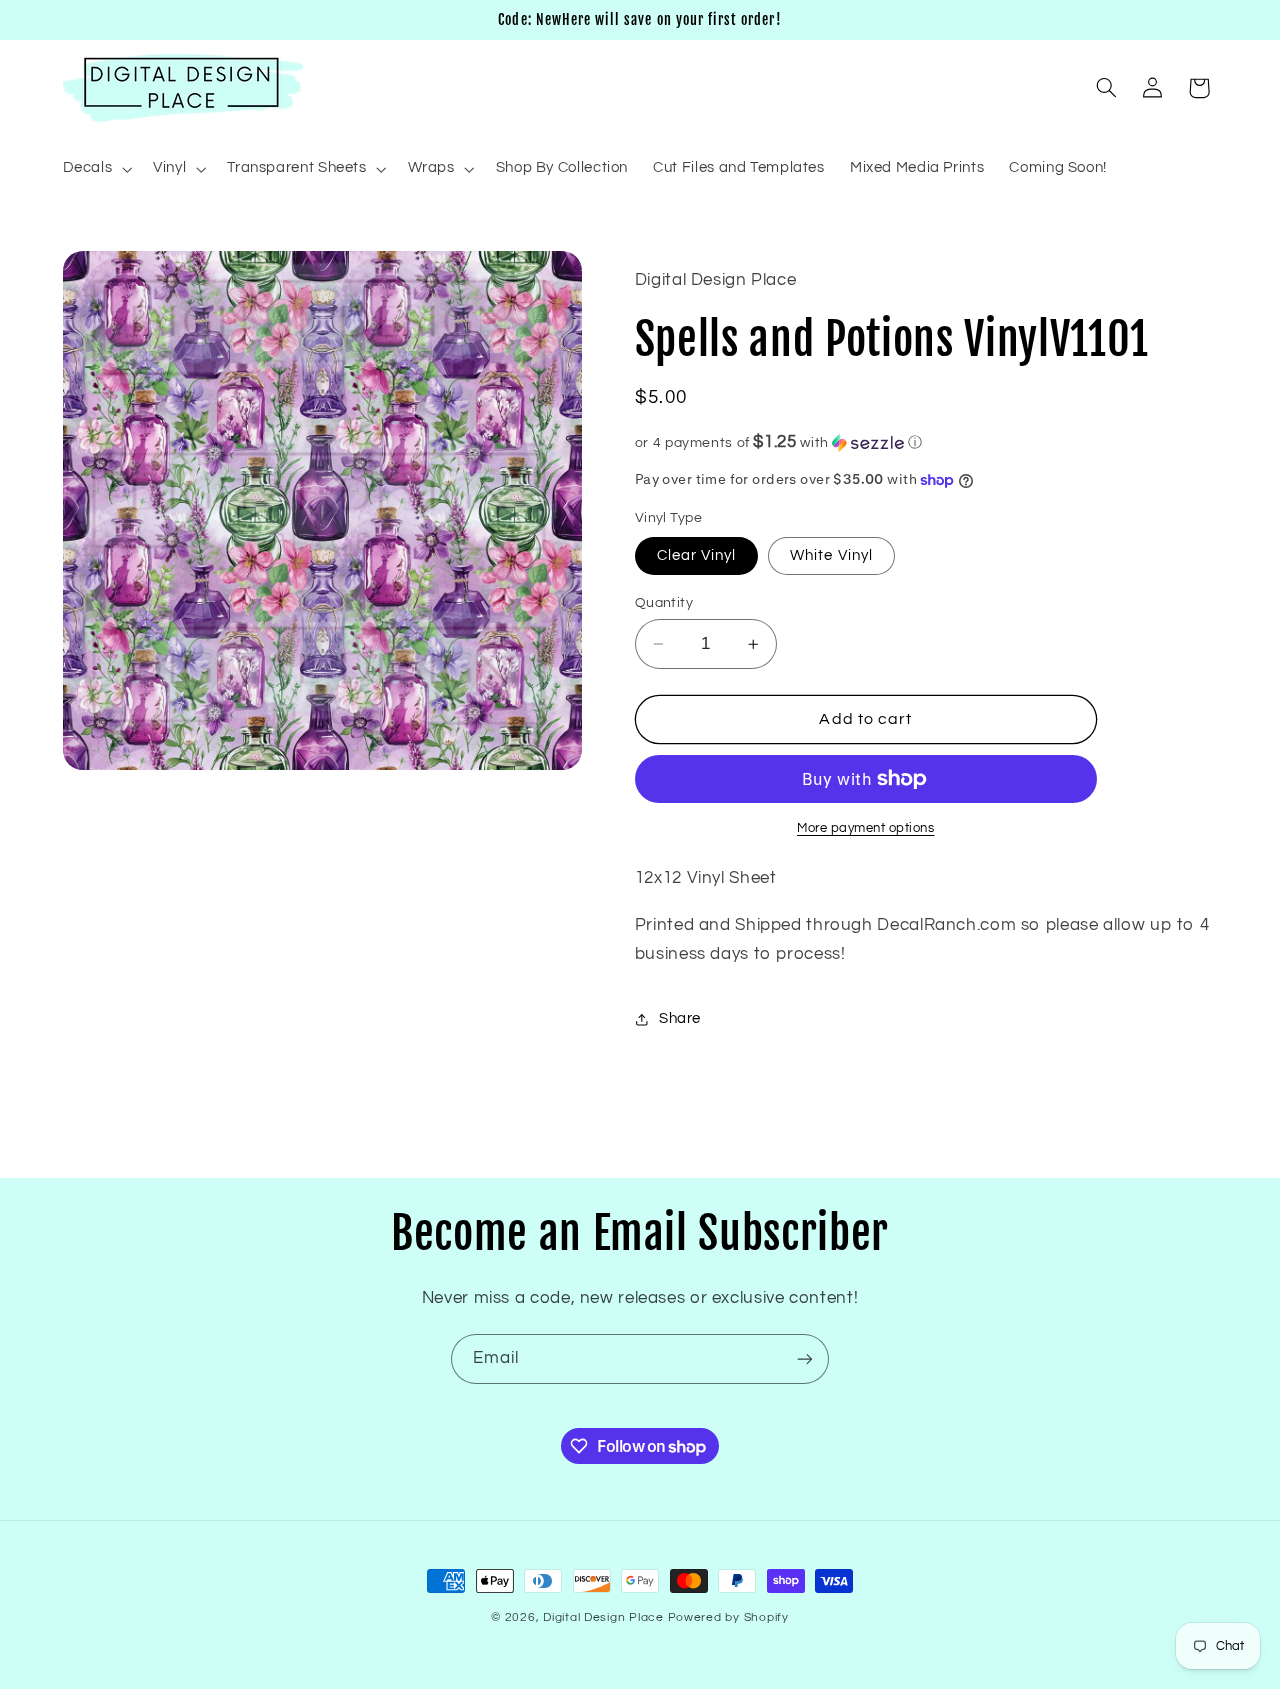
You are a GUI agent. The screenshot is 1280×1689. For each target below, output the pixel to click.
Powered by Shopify (728, 1617)
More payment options (866, 828)
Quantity (664, 603)
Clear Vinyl (697, 555)
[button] (95, 169)
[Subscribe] (805, 1358)
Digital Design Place (603, 1617)
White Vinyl (831, 555)
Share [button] (680, 1018)
